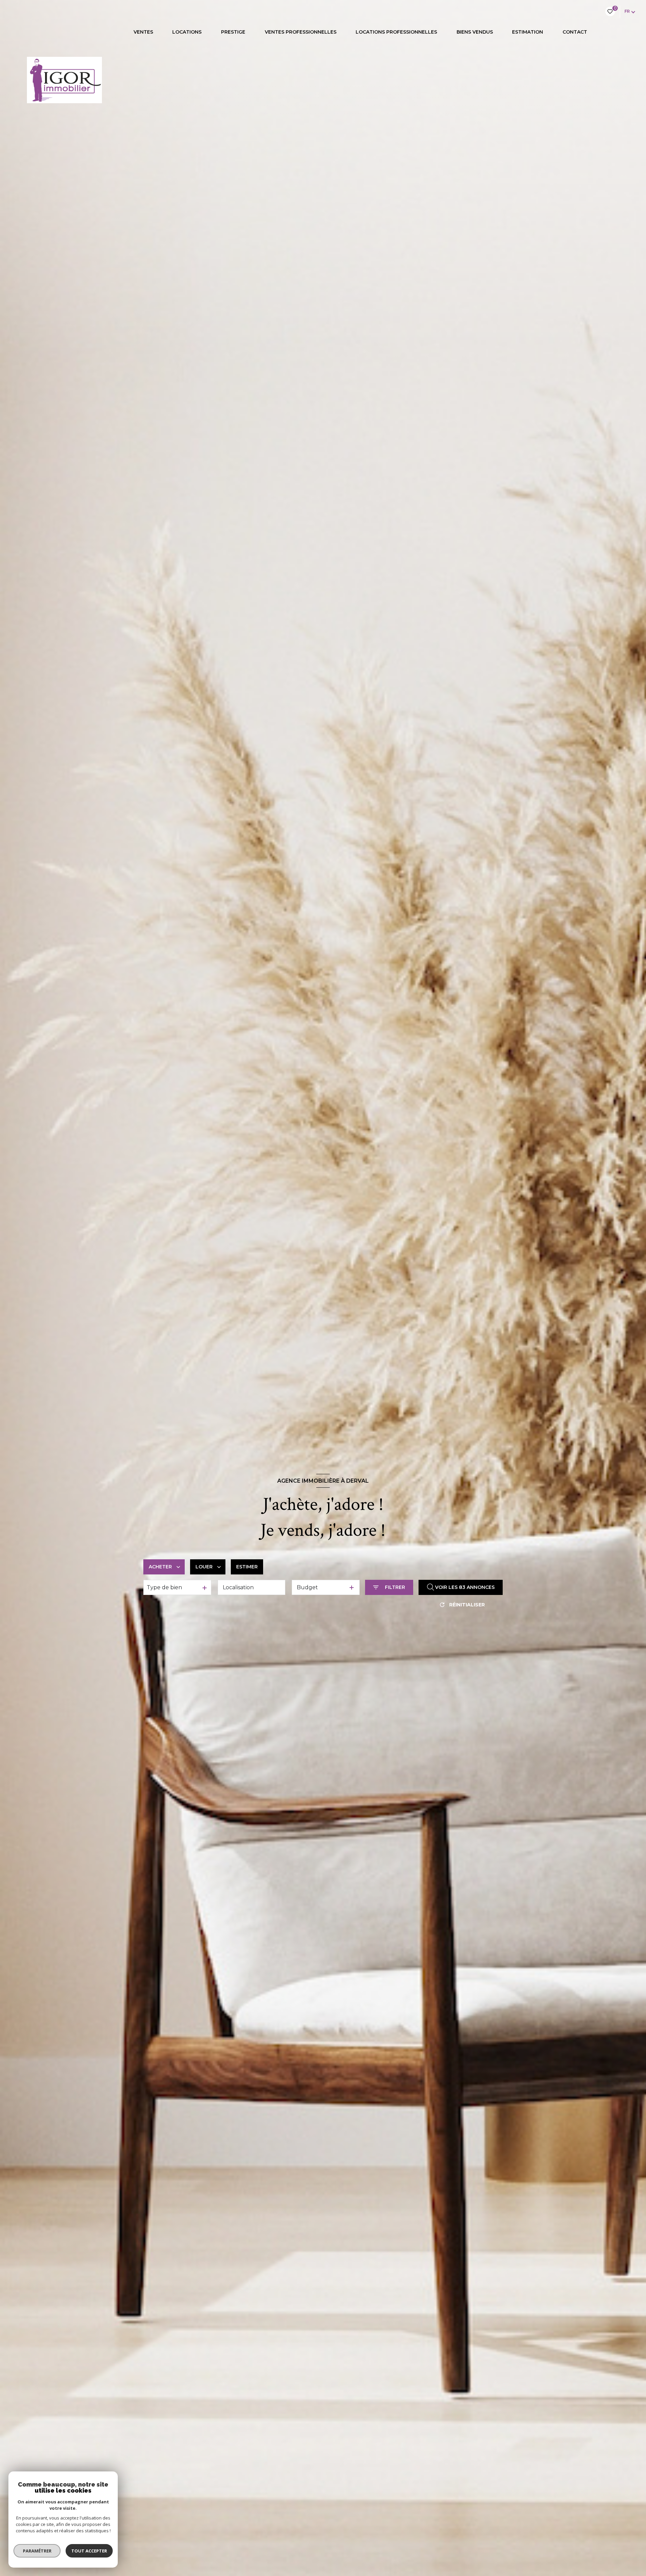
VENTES (143, 32)
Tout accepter (89, 2551)
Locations (187, 32)
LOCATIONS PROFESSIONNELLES (396, 32)
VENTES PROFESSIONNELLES (300, 32)
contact (575, 32)
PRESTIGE (233, 32)
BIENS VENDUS (474, 32)
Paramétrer (37, 2551)
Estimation (528, 32)
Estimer (247, 1567)
